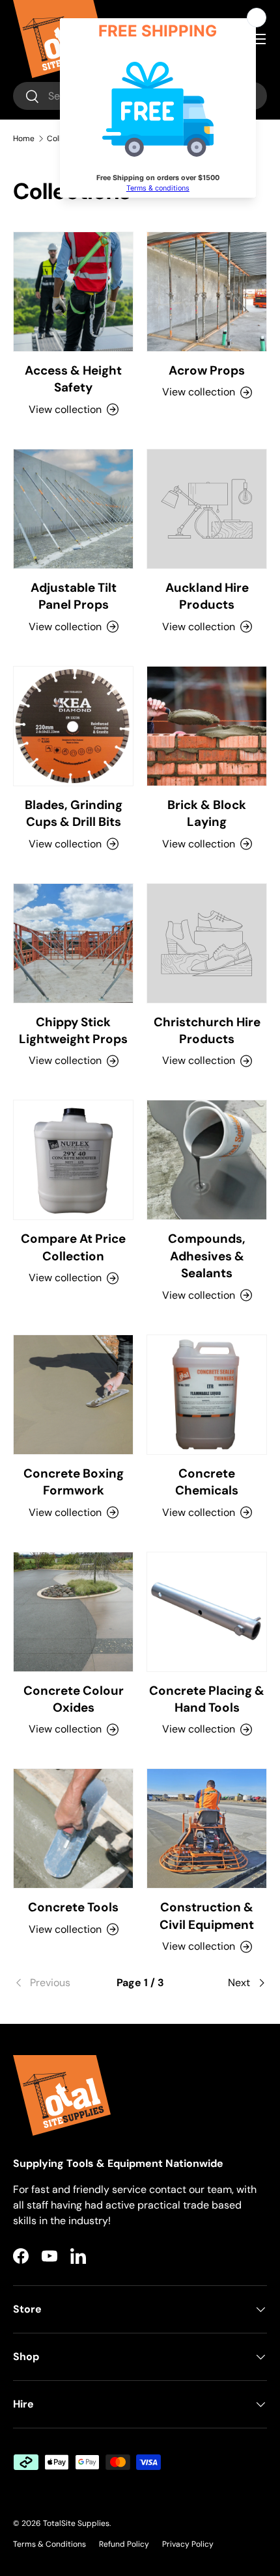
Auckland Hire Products (207, 596)
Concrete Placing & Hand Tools (207, 1699)
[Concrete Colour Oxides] (73, 1612)
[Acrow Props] (207, 292)
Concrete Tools (73, 1907)
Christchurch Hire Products (207, 1030)
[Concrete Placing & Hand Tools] (207, 1612)
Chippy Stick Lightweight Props (73, 1030)
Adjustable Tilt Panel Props (74, 596)
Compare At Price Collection (73, 1247)
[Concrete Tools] (73, 1828)
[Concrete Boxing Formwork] (73, 1395)
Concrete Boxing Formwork (74, 1482)
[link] (55, 1983)
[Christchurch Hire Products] (207, 943)
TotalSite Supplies (76, 2523)
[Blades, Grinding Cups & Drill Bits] (73, 726)
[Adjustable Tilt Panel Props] (73, 509)
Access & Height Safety (73, 379)
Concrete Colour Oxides (74, 1699)
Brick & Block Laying (207, 813)
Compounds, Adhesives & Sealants (207, 1256)
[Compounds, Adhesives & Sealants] (207, 1160)
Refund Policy (124, 2544)
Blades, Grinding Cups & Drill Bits (74, 813)
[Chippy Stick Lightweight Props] (73, 943)
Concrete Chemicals (207, 1482)
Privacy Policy (188, 2544)
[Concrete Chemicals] (207, 1395)
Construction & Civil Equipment (207, 1916)
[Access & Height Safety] (73, 292)
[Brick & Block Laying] (207, 726)
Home (24, 139)
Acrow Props (207, 370)
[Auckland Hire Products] (207, 509)
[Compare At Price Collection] (73, 1160)
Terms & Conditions (49, 2544)
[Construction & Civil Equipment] (207, 1828)
